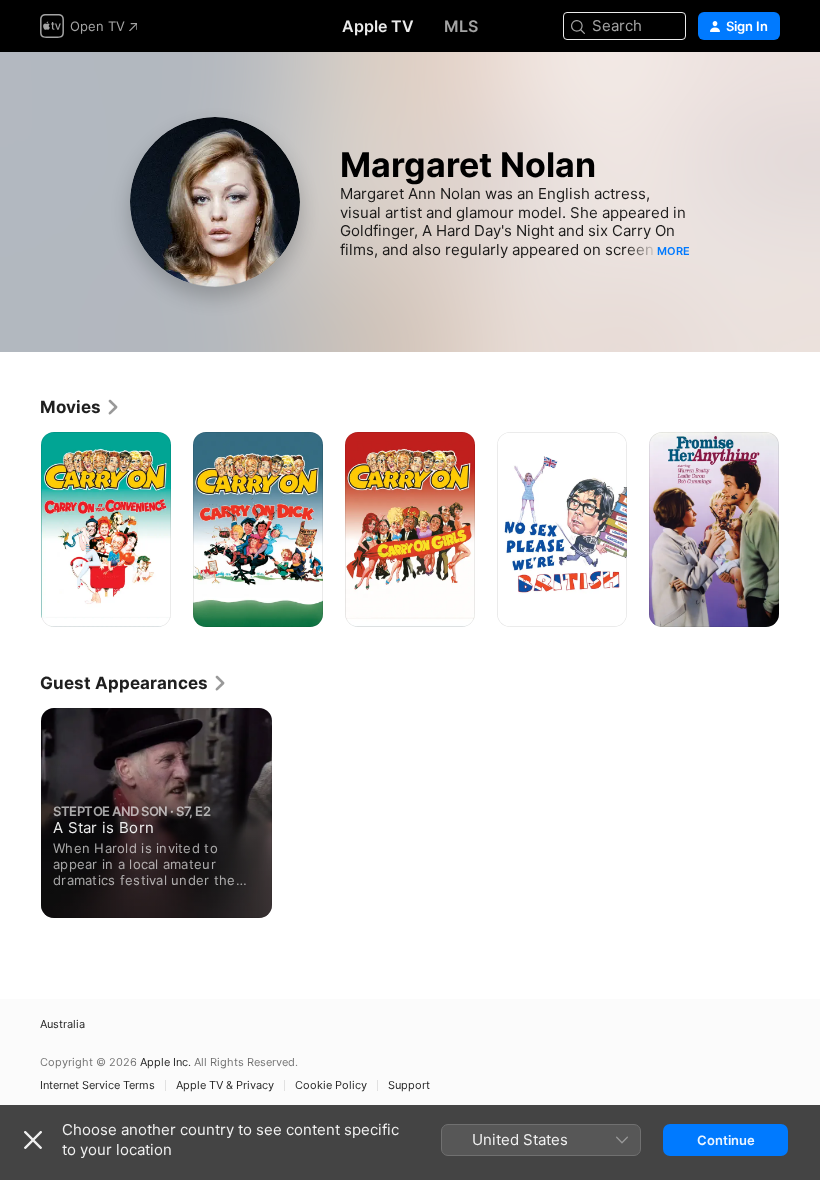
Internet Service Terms (97, 1085)
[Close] (33, 1140)
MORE (673, 251)
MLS (461, 26)
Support (409, 1085)
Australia (62, 1024)
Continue (726, 1140)
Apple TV (378, 26)
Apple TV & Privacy (225, 1085)
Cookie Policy (331, 1085)
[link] (80, 407)
